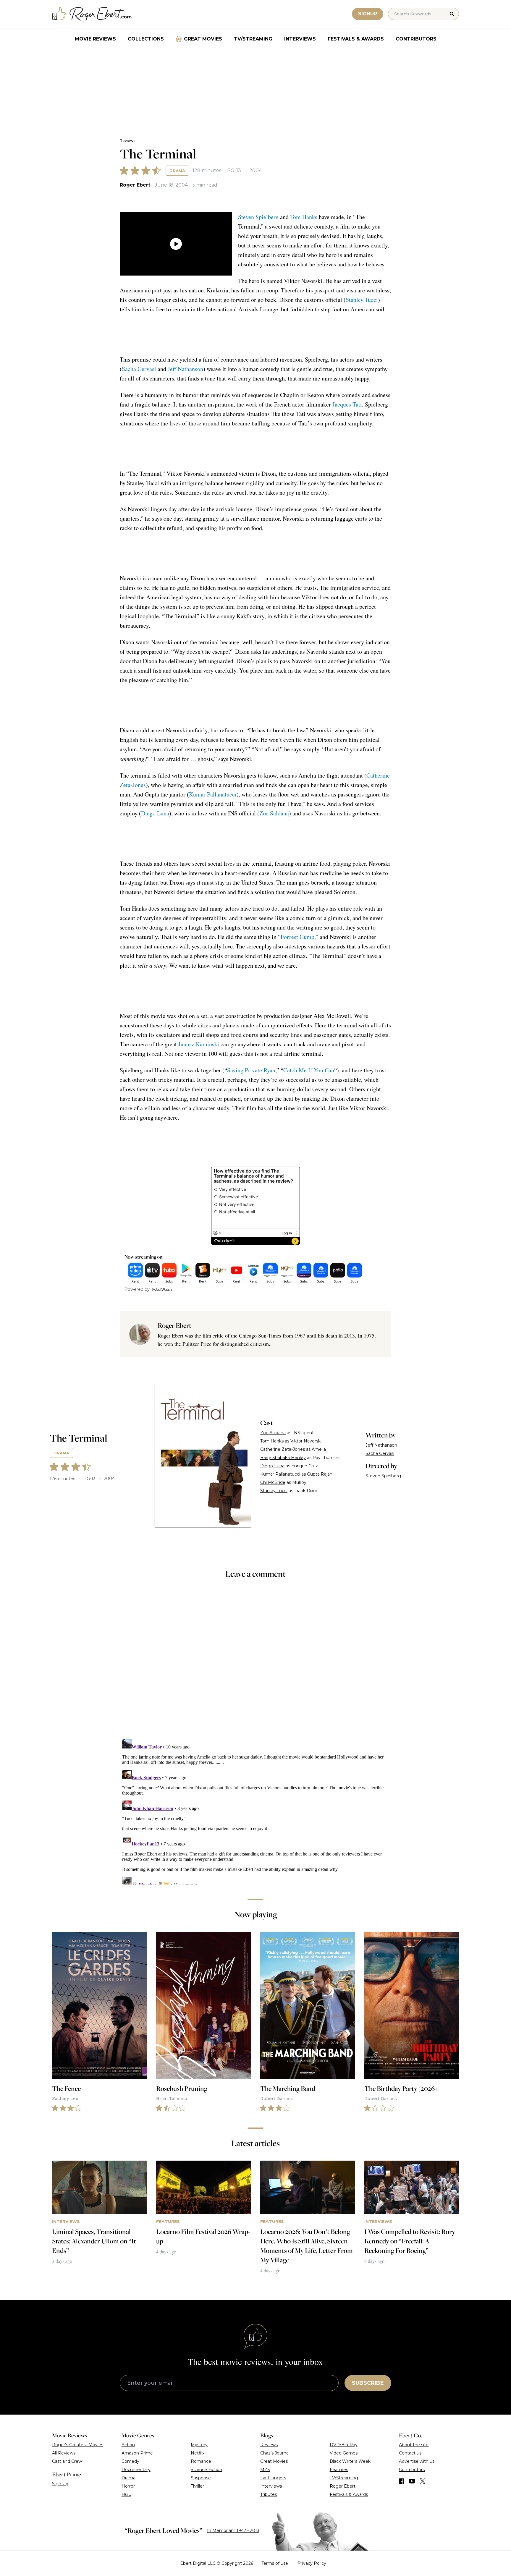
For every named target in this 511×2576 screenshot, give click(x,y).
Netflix (198, 2453)
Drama (177, 171)
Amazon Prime (137, 2453)
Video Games (344, 2453)
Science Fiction (206, 2470)
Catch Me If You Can (309, 1070)
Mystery (199, 2445)
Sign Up (60, 2484)
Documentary (136, 2470)
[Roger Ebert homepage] (92, 14)
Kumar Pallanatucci (213, 794)
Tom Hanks (304, 217)
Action (128, 2445)
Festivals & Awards (356, 39)
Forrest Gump (297, 937)
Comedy (130, 2461)
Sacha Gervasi (139, 369)
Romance (201, 2461)
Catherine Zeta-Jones (283, 1449)
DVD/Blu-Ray (344, 2445)
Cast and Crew (67, 2461)
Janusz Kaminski (199, 1044)
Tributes (269, 2494)
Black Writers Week (350, 2461)
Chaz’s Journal (275, 2453)
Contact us (410, 2453)
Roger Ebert (135, 185)
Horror (128, 2486)
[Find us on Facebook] (402, 2481)
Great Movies (203, 39)
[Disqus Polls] (256, 1663)
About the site (414, 2445)
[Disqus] (255, 1811)
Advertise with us (417, 2461)
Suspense (201, 2478)
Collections (146, 39)
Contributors (416, 39)
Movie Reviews (95, 39)
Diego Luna (155, 813)
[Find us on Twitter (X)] (423, 2481)
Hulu (126, 2494)
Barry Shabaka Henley (283, 1458)
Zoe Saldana (274, 813)
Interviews (300, 39)
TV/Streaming (253, 39)
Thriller (197, 2486)
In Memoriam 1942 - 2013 (233, 2530)
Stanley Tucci (362, 300)
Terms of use (275, 2563)
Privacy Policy (312, 2563)
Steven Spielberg (258, 217)
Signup (368, 14)
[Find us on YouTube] (412, 2481)
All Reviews (64, 2453)
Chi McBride (273, 1482)
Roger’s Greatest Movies (78, 2445)
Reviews (127, 141)
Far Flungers (273, 2478)
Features (339, 2470)
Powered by (137, 1289)
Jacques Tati (347, 404)
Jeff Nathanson (185, 369)
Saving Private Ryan (251, 1070)
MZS (265, 2470)
